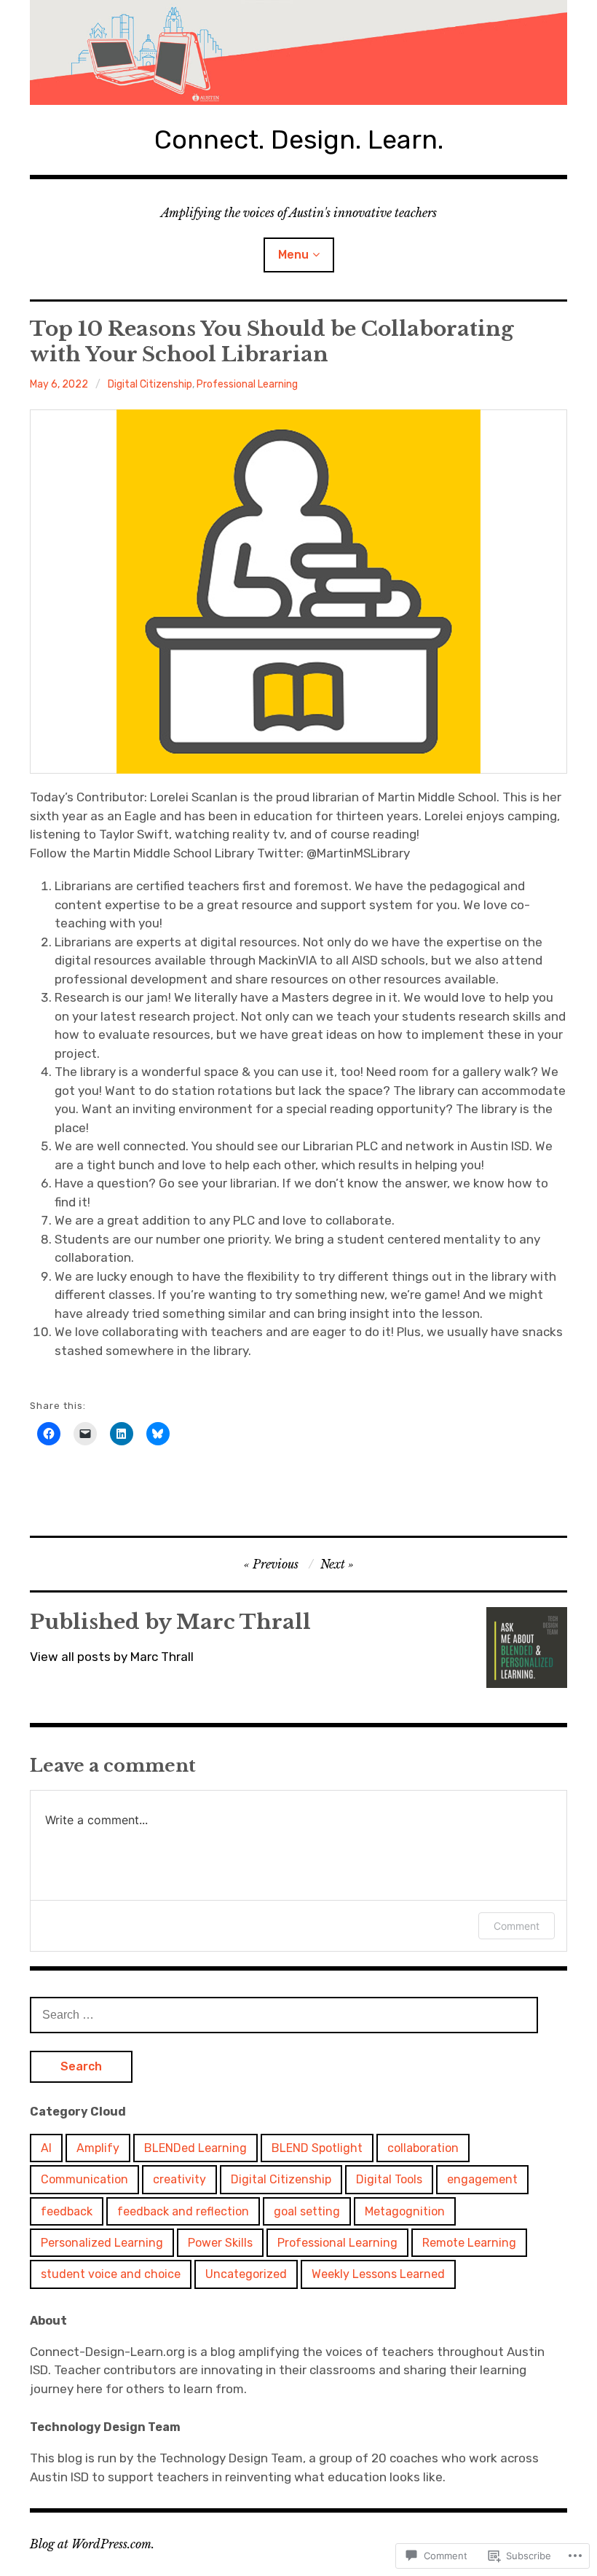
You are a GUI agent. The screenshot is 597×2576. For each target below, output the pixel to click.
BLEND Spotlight (317, 2148)
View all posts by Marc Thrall (112, 1657)
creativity (179, 2179)
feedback (67, 2211)
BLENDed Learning (195, 2148)
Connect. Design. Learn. (299, 140)
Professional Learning (247, 384)
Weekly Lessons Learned (378, 2274)
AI (46, 2148)
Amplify (98, 2148)
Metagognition (405, 2211)
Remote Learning (469, 2243)
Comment (517, 1926)
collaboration (423, 2148)
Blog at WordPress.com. (92, 2544)
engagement (482, 2179)
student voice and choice (111, 2274)
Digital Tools (389, 2179)
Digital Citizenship (150, 384)
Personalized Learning (102, 2243)
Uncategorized (246, 2274)
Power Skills (220, 2243)
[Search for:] (284, 2014)
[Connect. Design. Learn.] (298, 52)
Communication (84, 2179)
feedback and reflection (183, 2211)
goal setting (307, 2211)
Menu (293, 255)
